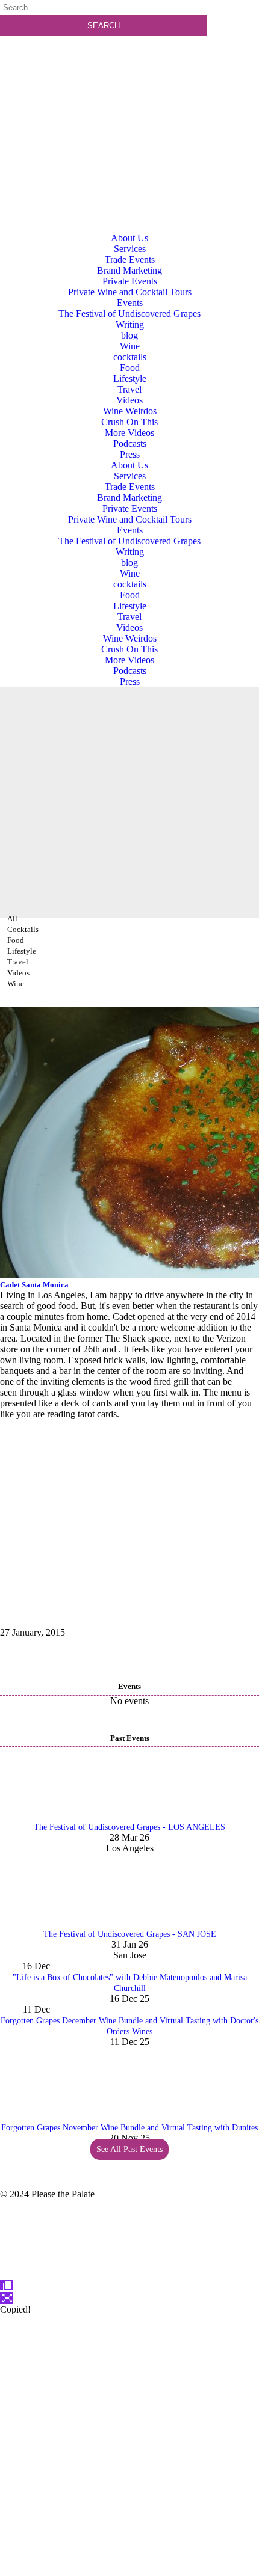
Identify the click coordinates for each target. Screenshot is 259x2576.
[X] (129, 2570)
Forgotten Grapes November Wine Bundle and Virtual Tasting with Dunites (129, 2128)
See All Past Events (129, 2149)
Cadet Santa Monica (34, 1285)
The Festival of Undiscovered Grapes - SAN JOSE (130, 1934)
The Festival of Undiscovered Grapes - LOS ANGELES (129, 1827)
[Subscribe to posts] (129, 93)
